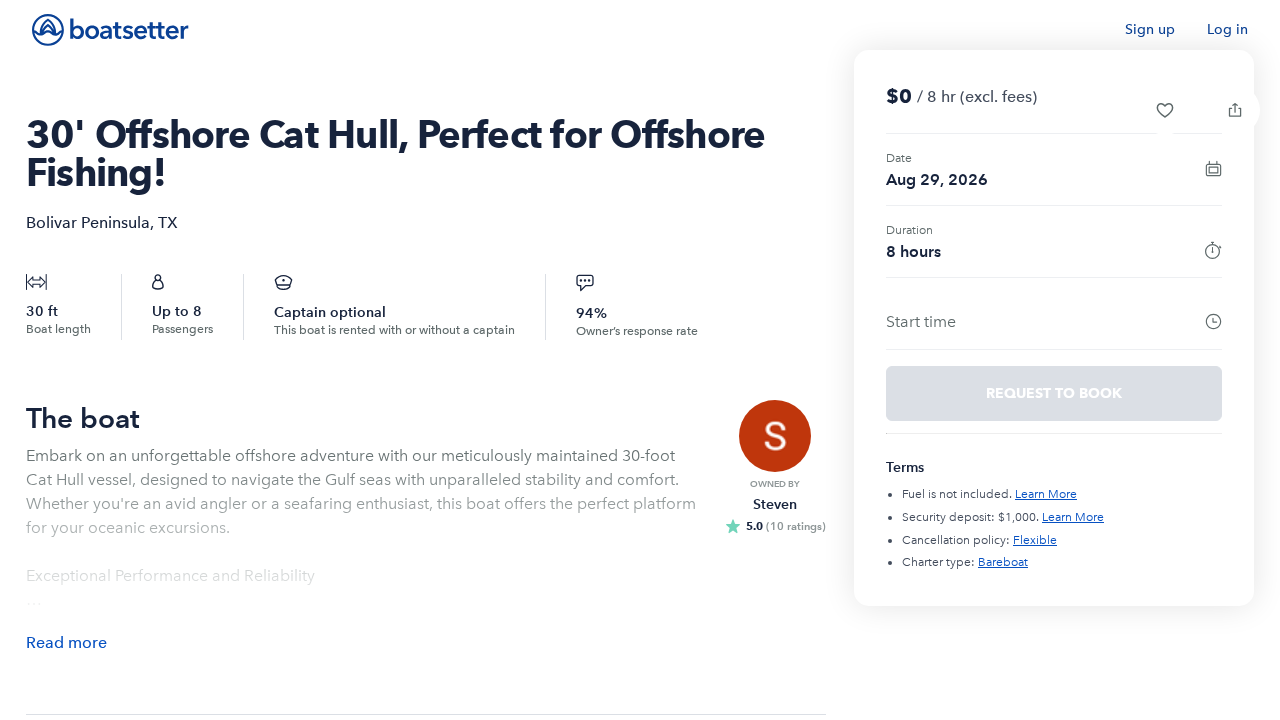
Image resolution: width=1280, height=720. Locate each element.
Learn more (1046, 494)
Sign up (1150, 29)
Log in (1227, 29)
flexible (1035, 540)
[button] (1165, 110)
